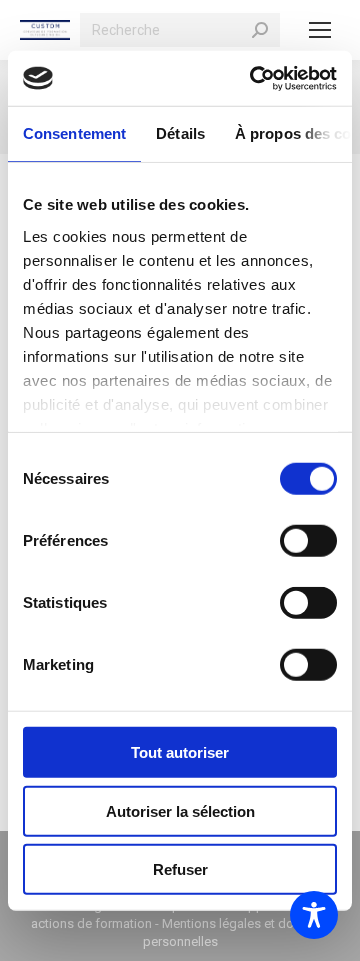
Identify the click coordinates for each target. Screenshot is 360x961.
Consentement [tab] (74, 133)
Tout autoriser (180, 752)
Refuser (180, 869)
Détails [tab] (180, 133)
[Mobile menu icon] (320, 30)
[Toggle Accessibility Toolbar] (314, 915)
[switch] (308, 541)
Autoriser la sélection (180, 810)
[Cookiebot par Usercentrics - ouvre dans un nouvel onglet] (254, 78)
